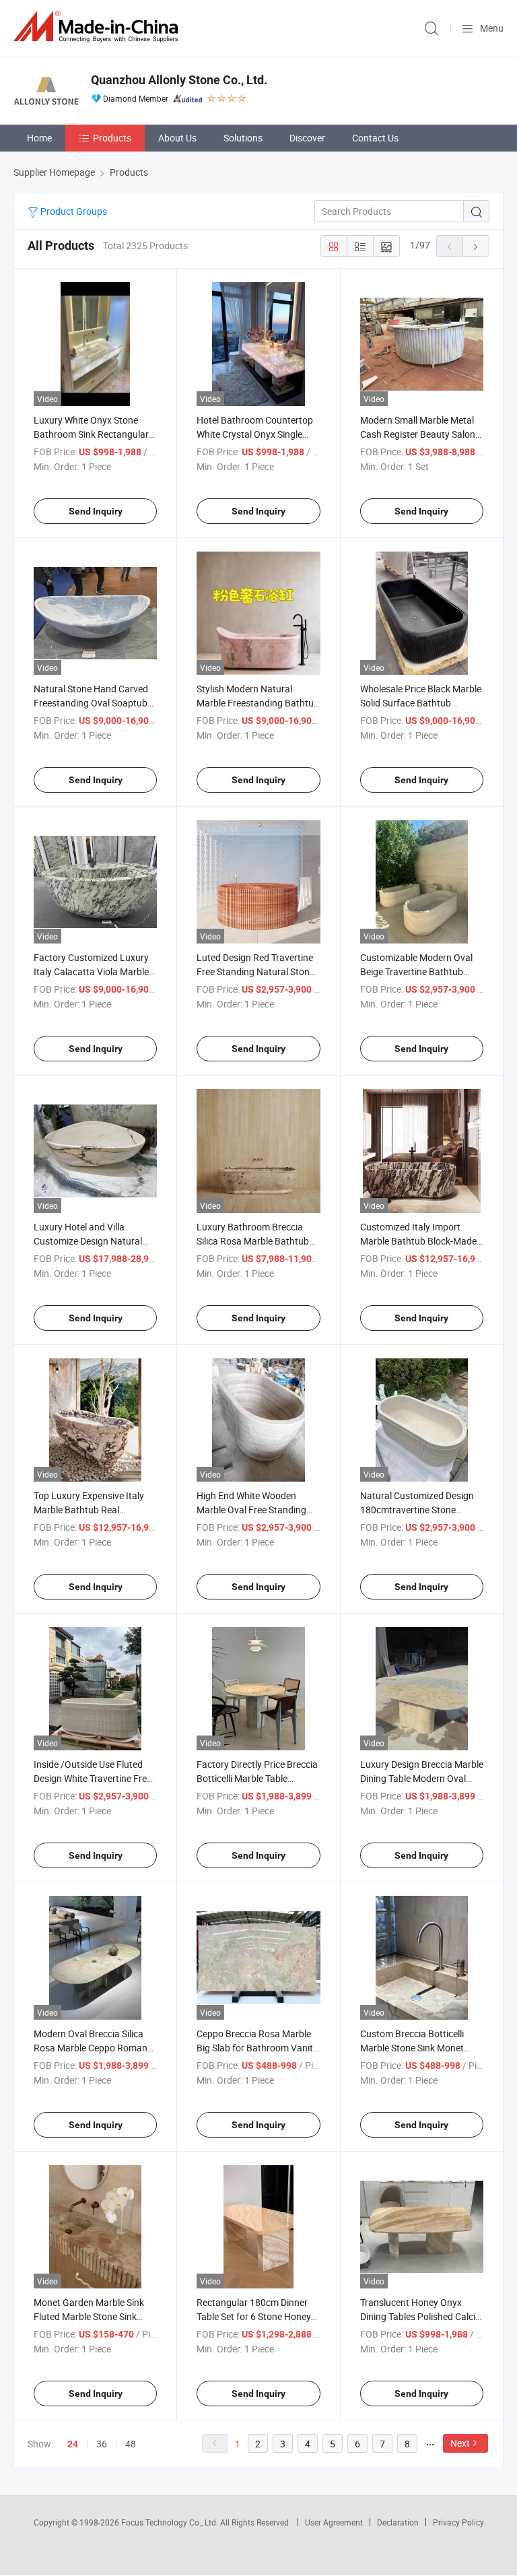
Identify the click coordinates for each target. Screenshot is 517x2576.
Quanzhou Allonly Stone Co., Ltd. (179, 80)
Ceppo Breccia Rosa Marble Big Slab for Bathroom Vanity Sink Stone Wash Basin (257, 2048)
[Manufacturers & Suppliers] (98, 27)
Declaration (398, 2522)
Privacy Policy (458, 2522)
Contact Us (375, 138)
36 (102, 2444)
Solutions (243, 138)
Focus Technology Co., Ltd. (171, 2522)
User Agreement (334, 2522)
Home (39, 138)
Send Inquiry (96, 511)
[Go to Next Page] (476, 246)
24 (73, 2444)
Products (112, 138)
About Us (177, 138)
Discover (307, 138)
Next (460, 2443)
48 (131, 2444)
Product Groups (73, 211)
